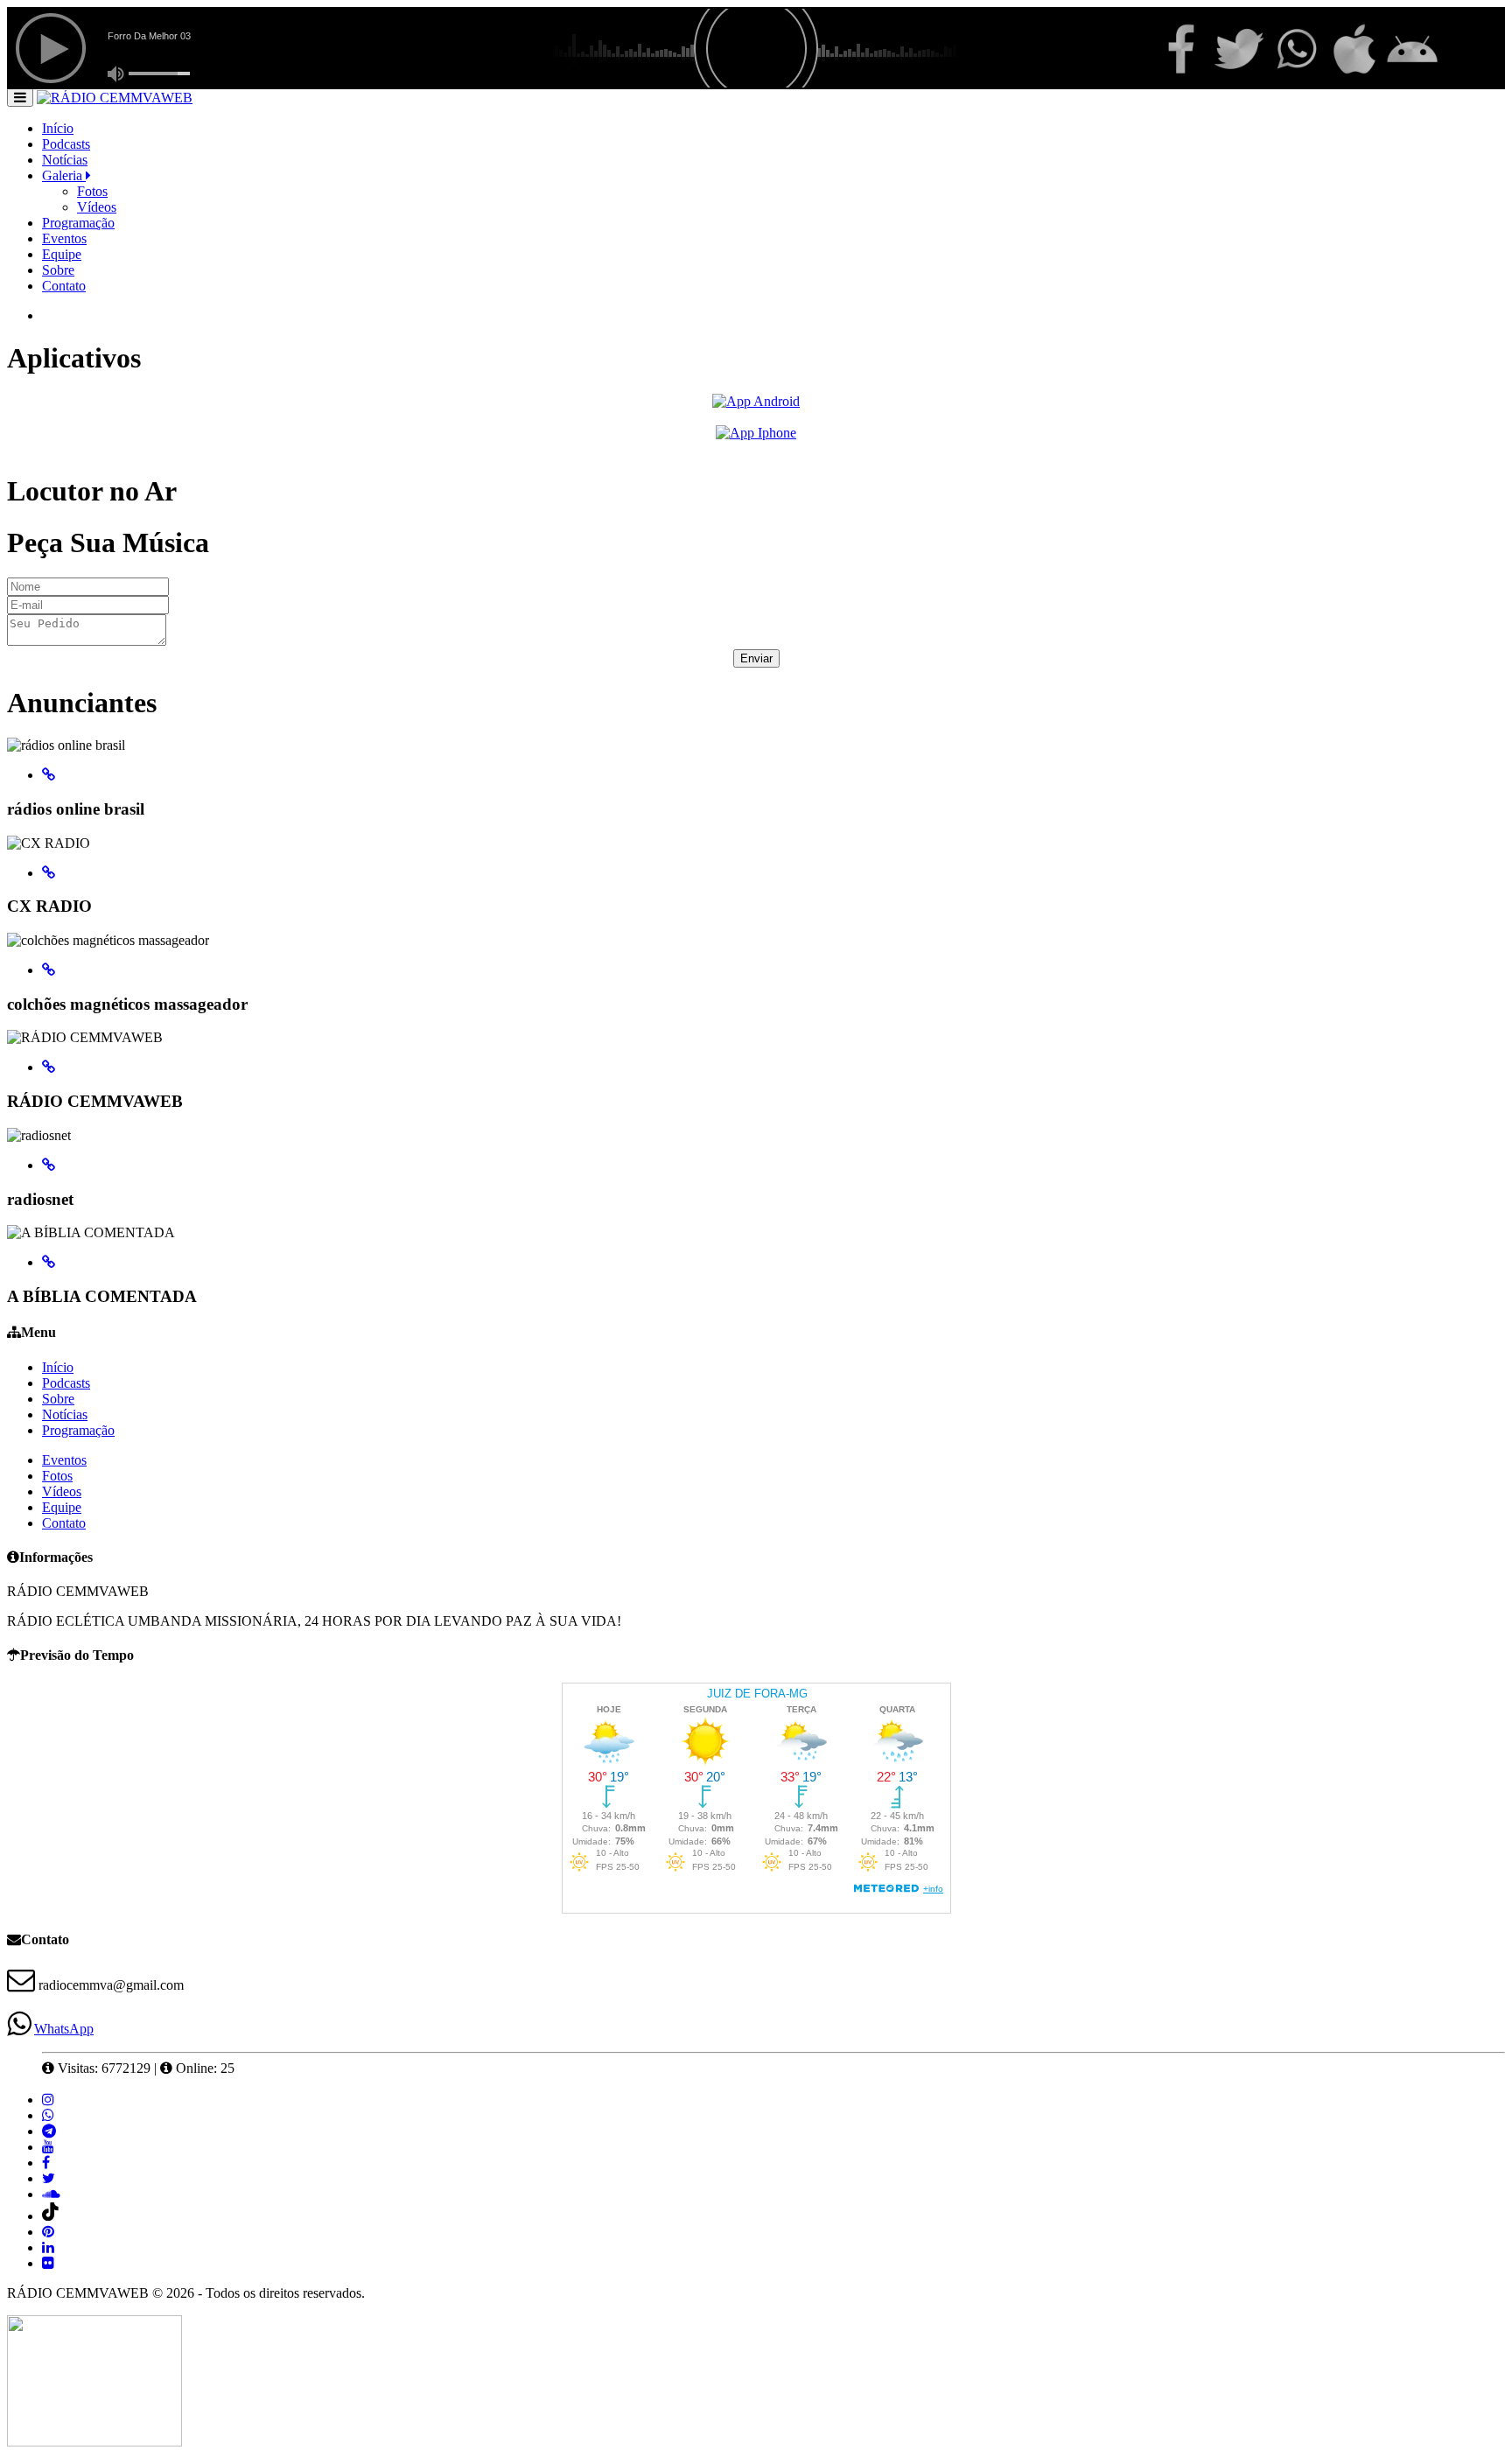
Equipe (62, 254)
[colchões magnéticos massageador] (49, 970)
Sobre (58, 270)
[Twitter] (49, 2178)
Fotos (92, 191)
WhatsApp (64, 2029)
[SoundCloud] (51, 2194)
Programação (78, 223)
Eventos (64, 238)
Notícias (65, 160)
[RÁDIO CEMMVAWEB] (49, 1067)
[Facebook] (46, 2163)
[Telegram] (49, 2131)
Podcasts (66, 144)
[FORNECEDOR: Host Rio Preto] (94, 2442)
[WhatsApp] (48, 2115)
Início (58, 128)
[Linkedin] (48, 2247)
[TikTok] (51, 2216)
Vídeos (97, 207)
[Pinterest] (48, 2232)
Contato (64, 286)
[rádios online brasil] (49, 775)
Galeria (64, 175)
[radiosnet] (49, 1165)
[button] (20, 97)
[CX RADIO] (49, 873)
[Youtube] (48, 2147)
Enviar (756, 658)
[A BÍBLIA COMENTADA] (49, 1262)
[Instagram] (48, 2100)
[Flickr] (48, 2263)
